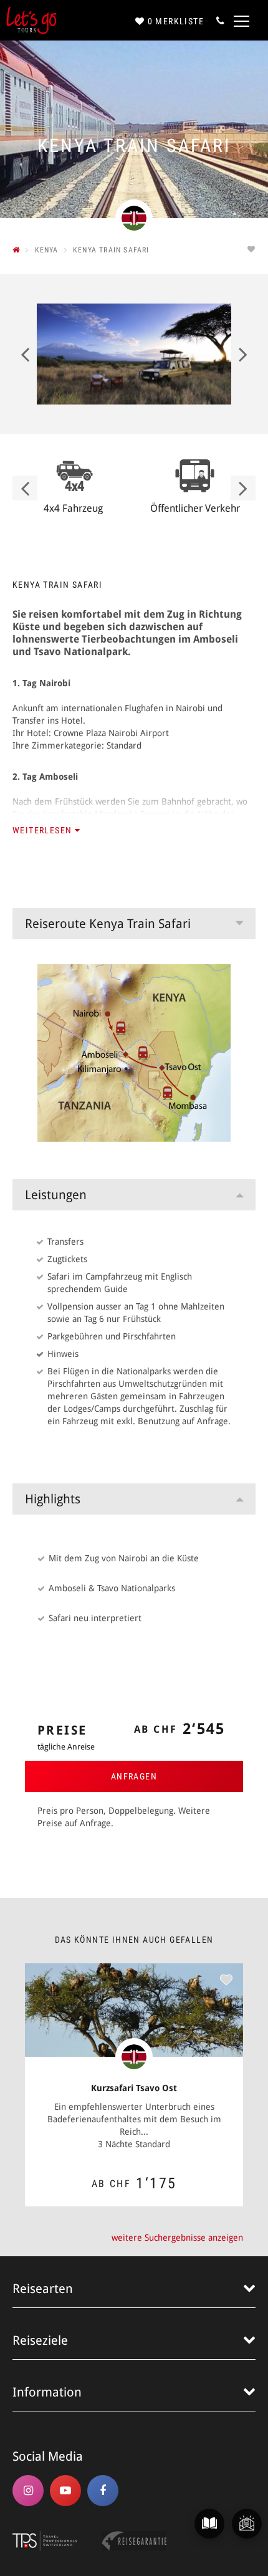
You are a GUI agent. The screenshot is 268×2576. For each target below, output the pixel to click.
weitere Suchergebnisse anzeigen (177, 2238)
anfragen (134, 1776)
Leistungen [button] (56, 1195)
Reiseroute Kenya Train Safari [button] (108, 924)
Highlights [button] (53, 1499)
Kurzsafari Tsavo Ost (134, 2088)
